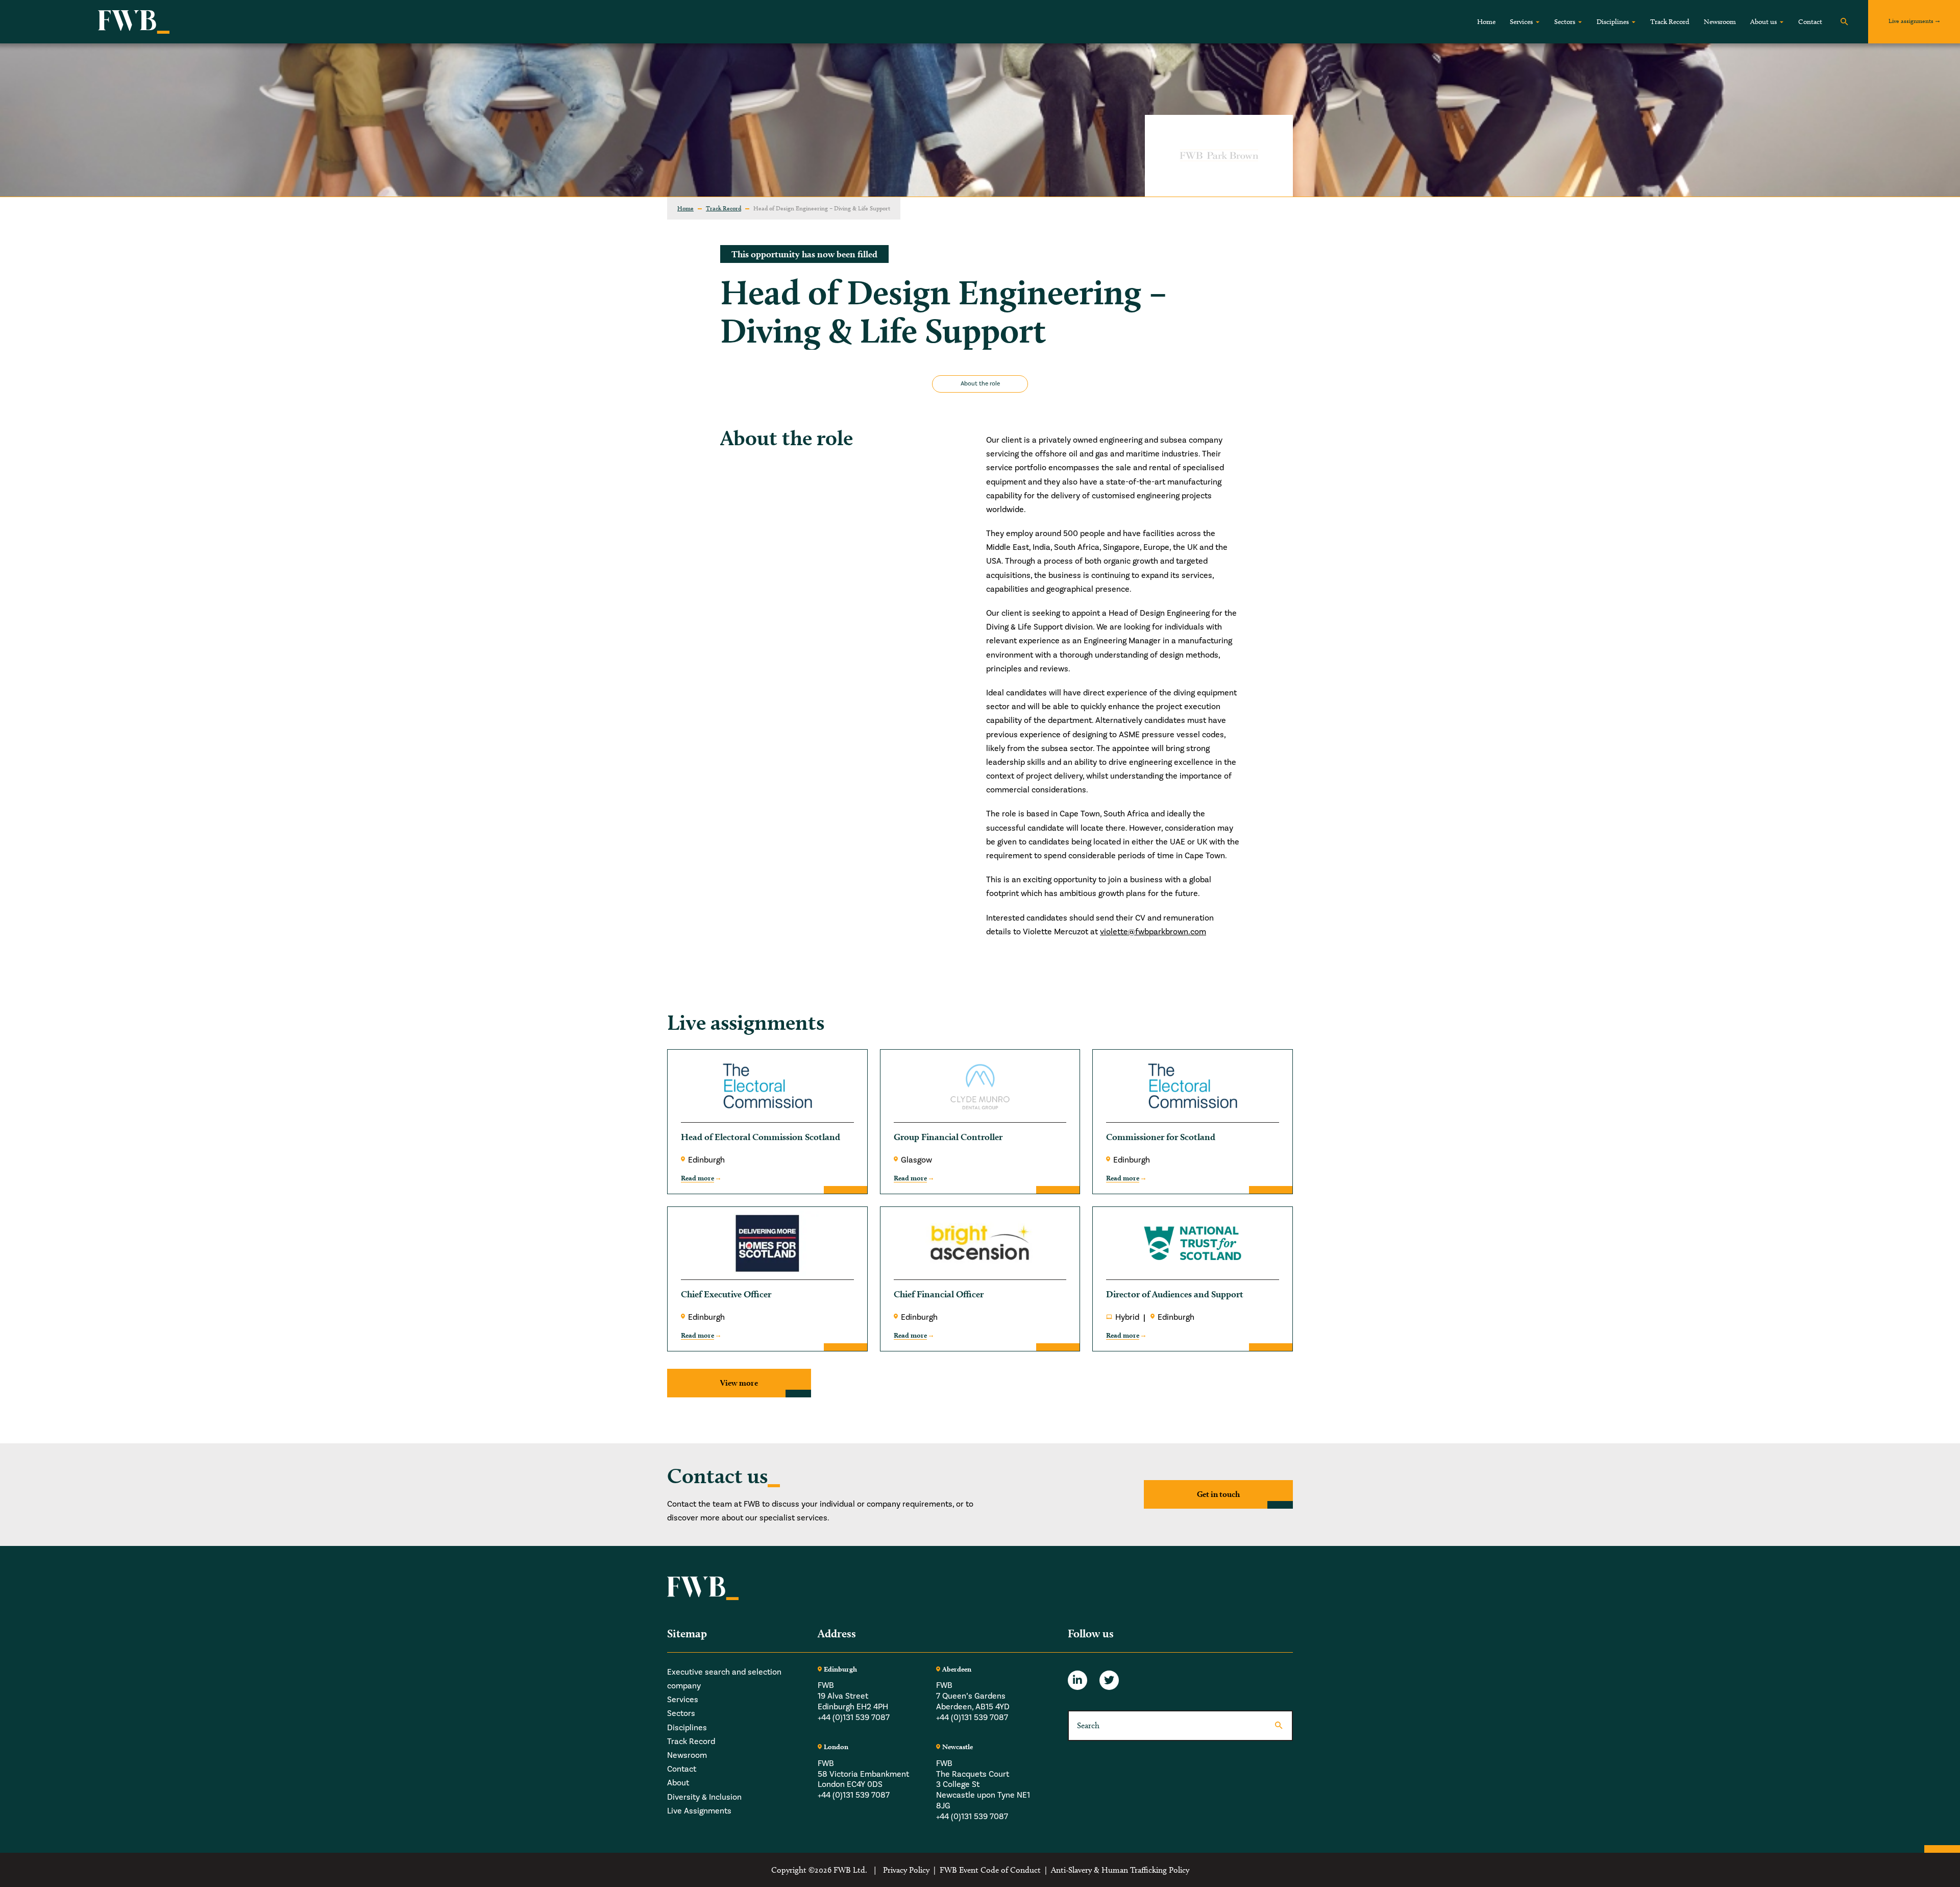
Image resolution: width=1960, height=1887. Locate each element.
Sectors (1565, 22)
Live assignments (1911, 21)
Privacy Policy (906, 1870)
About (678, 1783)
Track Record (1670, 22)
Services (1521, 22)
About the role (980, 384)
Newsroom (1720, 22)
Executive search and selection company (724, 1679)
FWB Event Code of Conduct (990, 1870)
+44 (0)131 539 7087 (854, 1717)
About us (1763, 22)
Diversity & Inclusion (704, 1797)
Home (1486, 22)
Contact (1810, 22)
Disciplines (1613, 22)
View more (739, 1383)
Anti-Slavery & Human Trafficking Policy (1120, 1870)
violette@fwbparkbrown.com (1153, 932)
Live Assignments (699, 1811)
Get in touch (1218, 1494)
